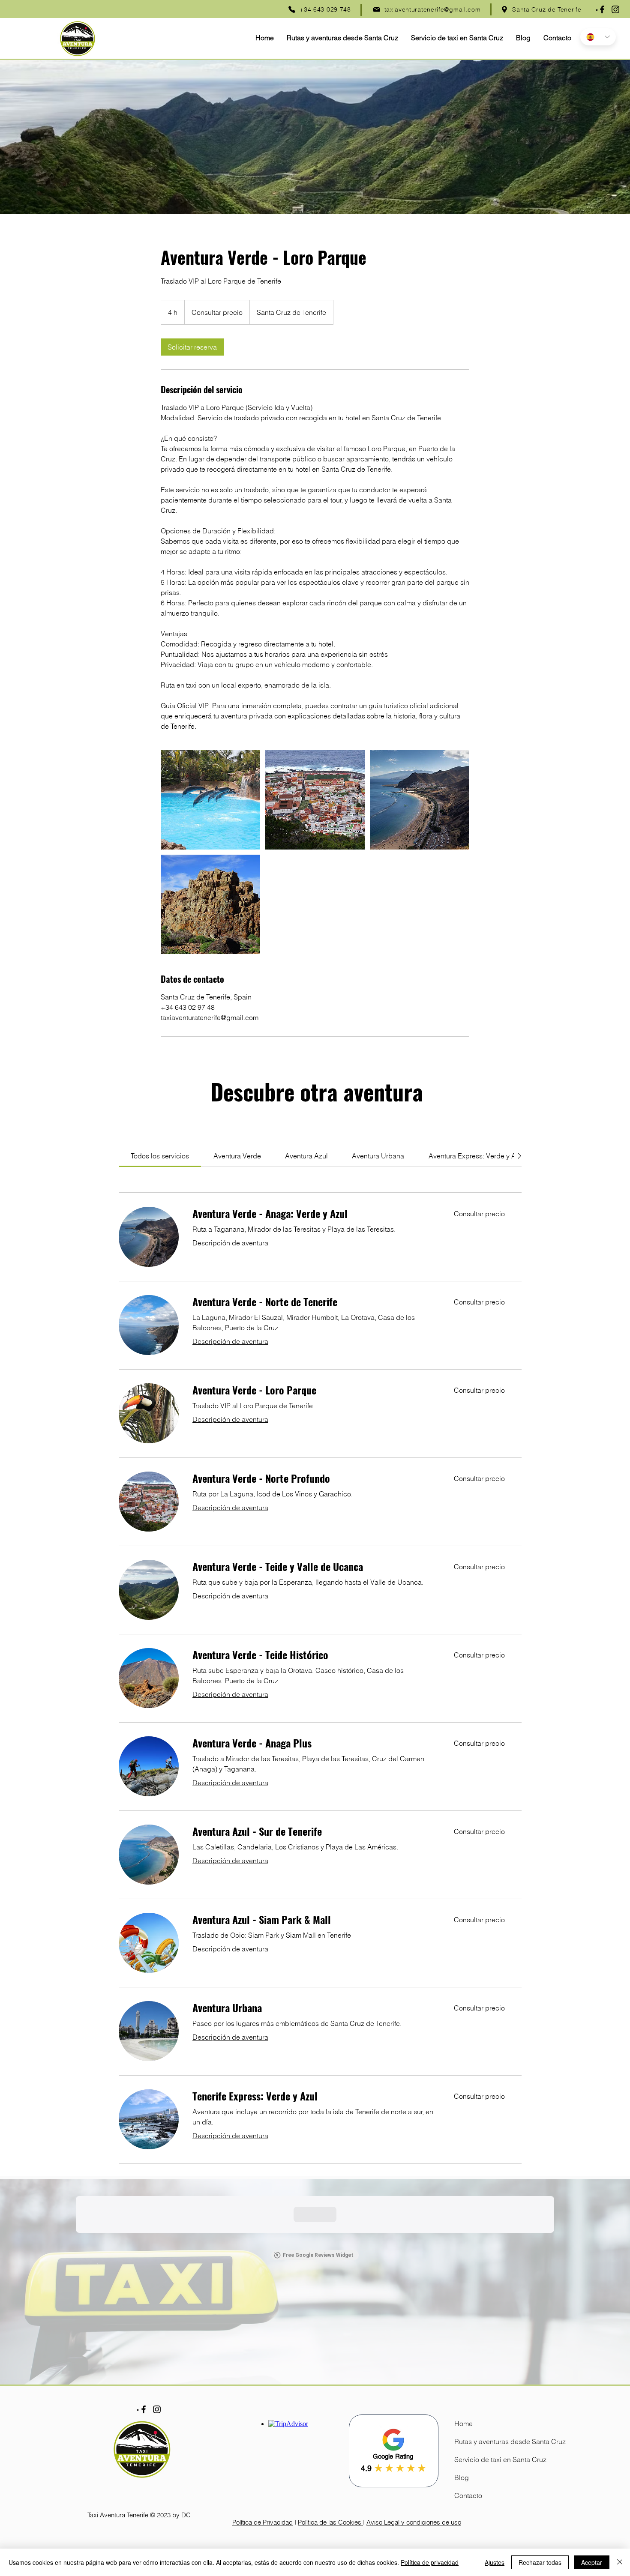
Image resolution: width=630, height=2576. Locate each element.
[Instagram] (615, 9)
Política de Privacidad (262, 2522)
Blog (462, 2477)
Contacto (468, 2495)
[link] (192, 347)
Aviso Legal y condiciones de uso (414, 2522)
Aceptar (592, 2562)
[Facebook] (602, 9)
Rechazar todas (540, 2562)
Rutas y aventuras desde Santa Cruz (477, 2441)
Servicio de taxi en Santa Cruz (477, 2459)
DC (186, 2515)
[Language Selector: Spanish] (598, 37)
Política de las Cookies (330, 2522)
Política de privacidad (430, 2562)
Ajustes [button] (495, 2562)
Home (463, 2423)
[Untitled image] (210, 800)
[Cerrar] (620, 2562)
